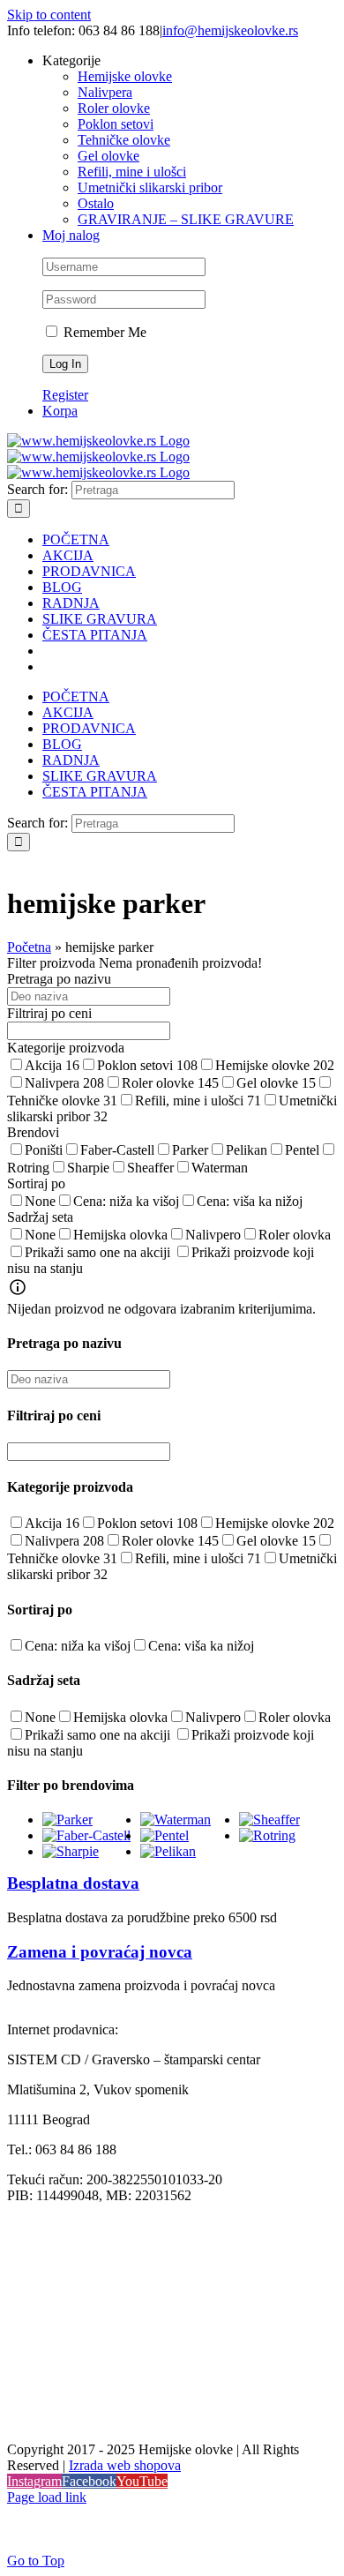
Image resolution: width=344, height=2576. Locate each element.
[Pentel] (165, 1835)
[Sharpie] (71, 1851)
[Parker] (67, 1820)
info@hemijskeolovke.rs (230, 30)
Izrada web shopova (125, 2465)
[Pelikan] (168, 1851)
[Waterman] (176, 1820)
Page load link (47, 2497)
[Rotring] (267, 1835)
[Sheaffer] (269, 1820)
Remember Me (103, 332)
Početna (29, 947)
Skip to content (49, 15)
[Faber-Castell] (86, 1835)
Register (65, 395)
